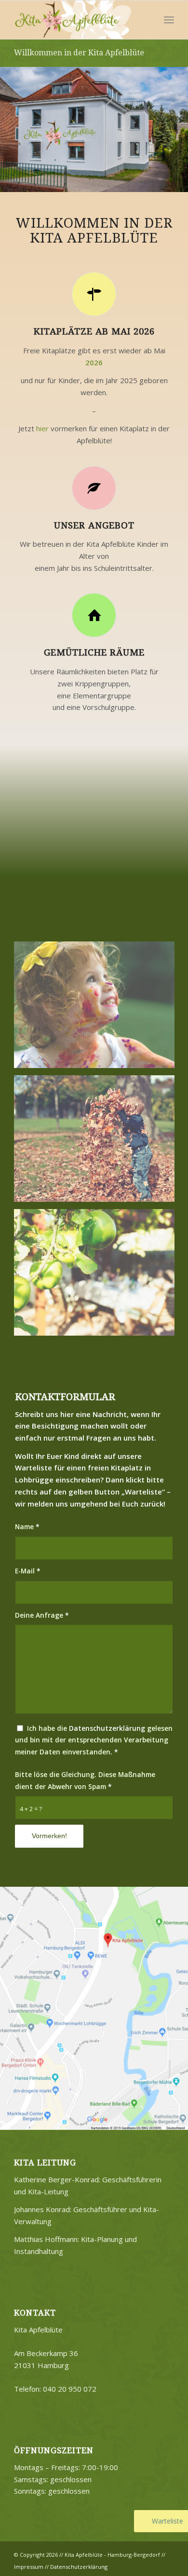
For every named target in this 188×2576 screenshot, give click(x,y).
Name (27, 1526)
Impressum (29, 2567)
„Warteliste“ (143, 1492)
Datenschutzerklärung (107, 1728)
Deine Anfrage (42, 1615)
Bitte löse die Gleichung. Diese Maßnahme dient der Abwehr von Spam (85, 1780)
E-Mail (28, 1571)
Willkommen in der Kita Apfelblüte (79, 53)
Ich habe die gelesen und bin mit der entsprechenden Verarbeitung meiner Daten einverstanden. (94, 1740)
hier (42, 428)
